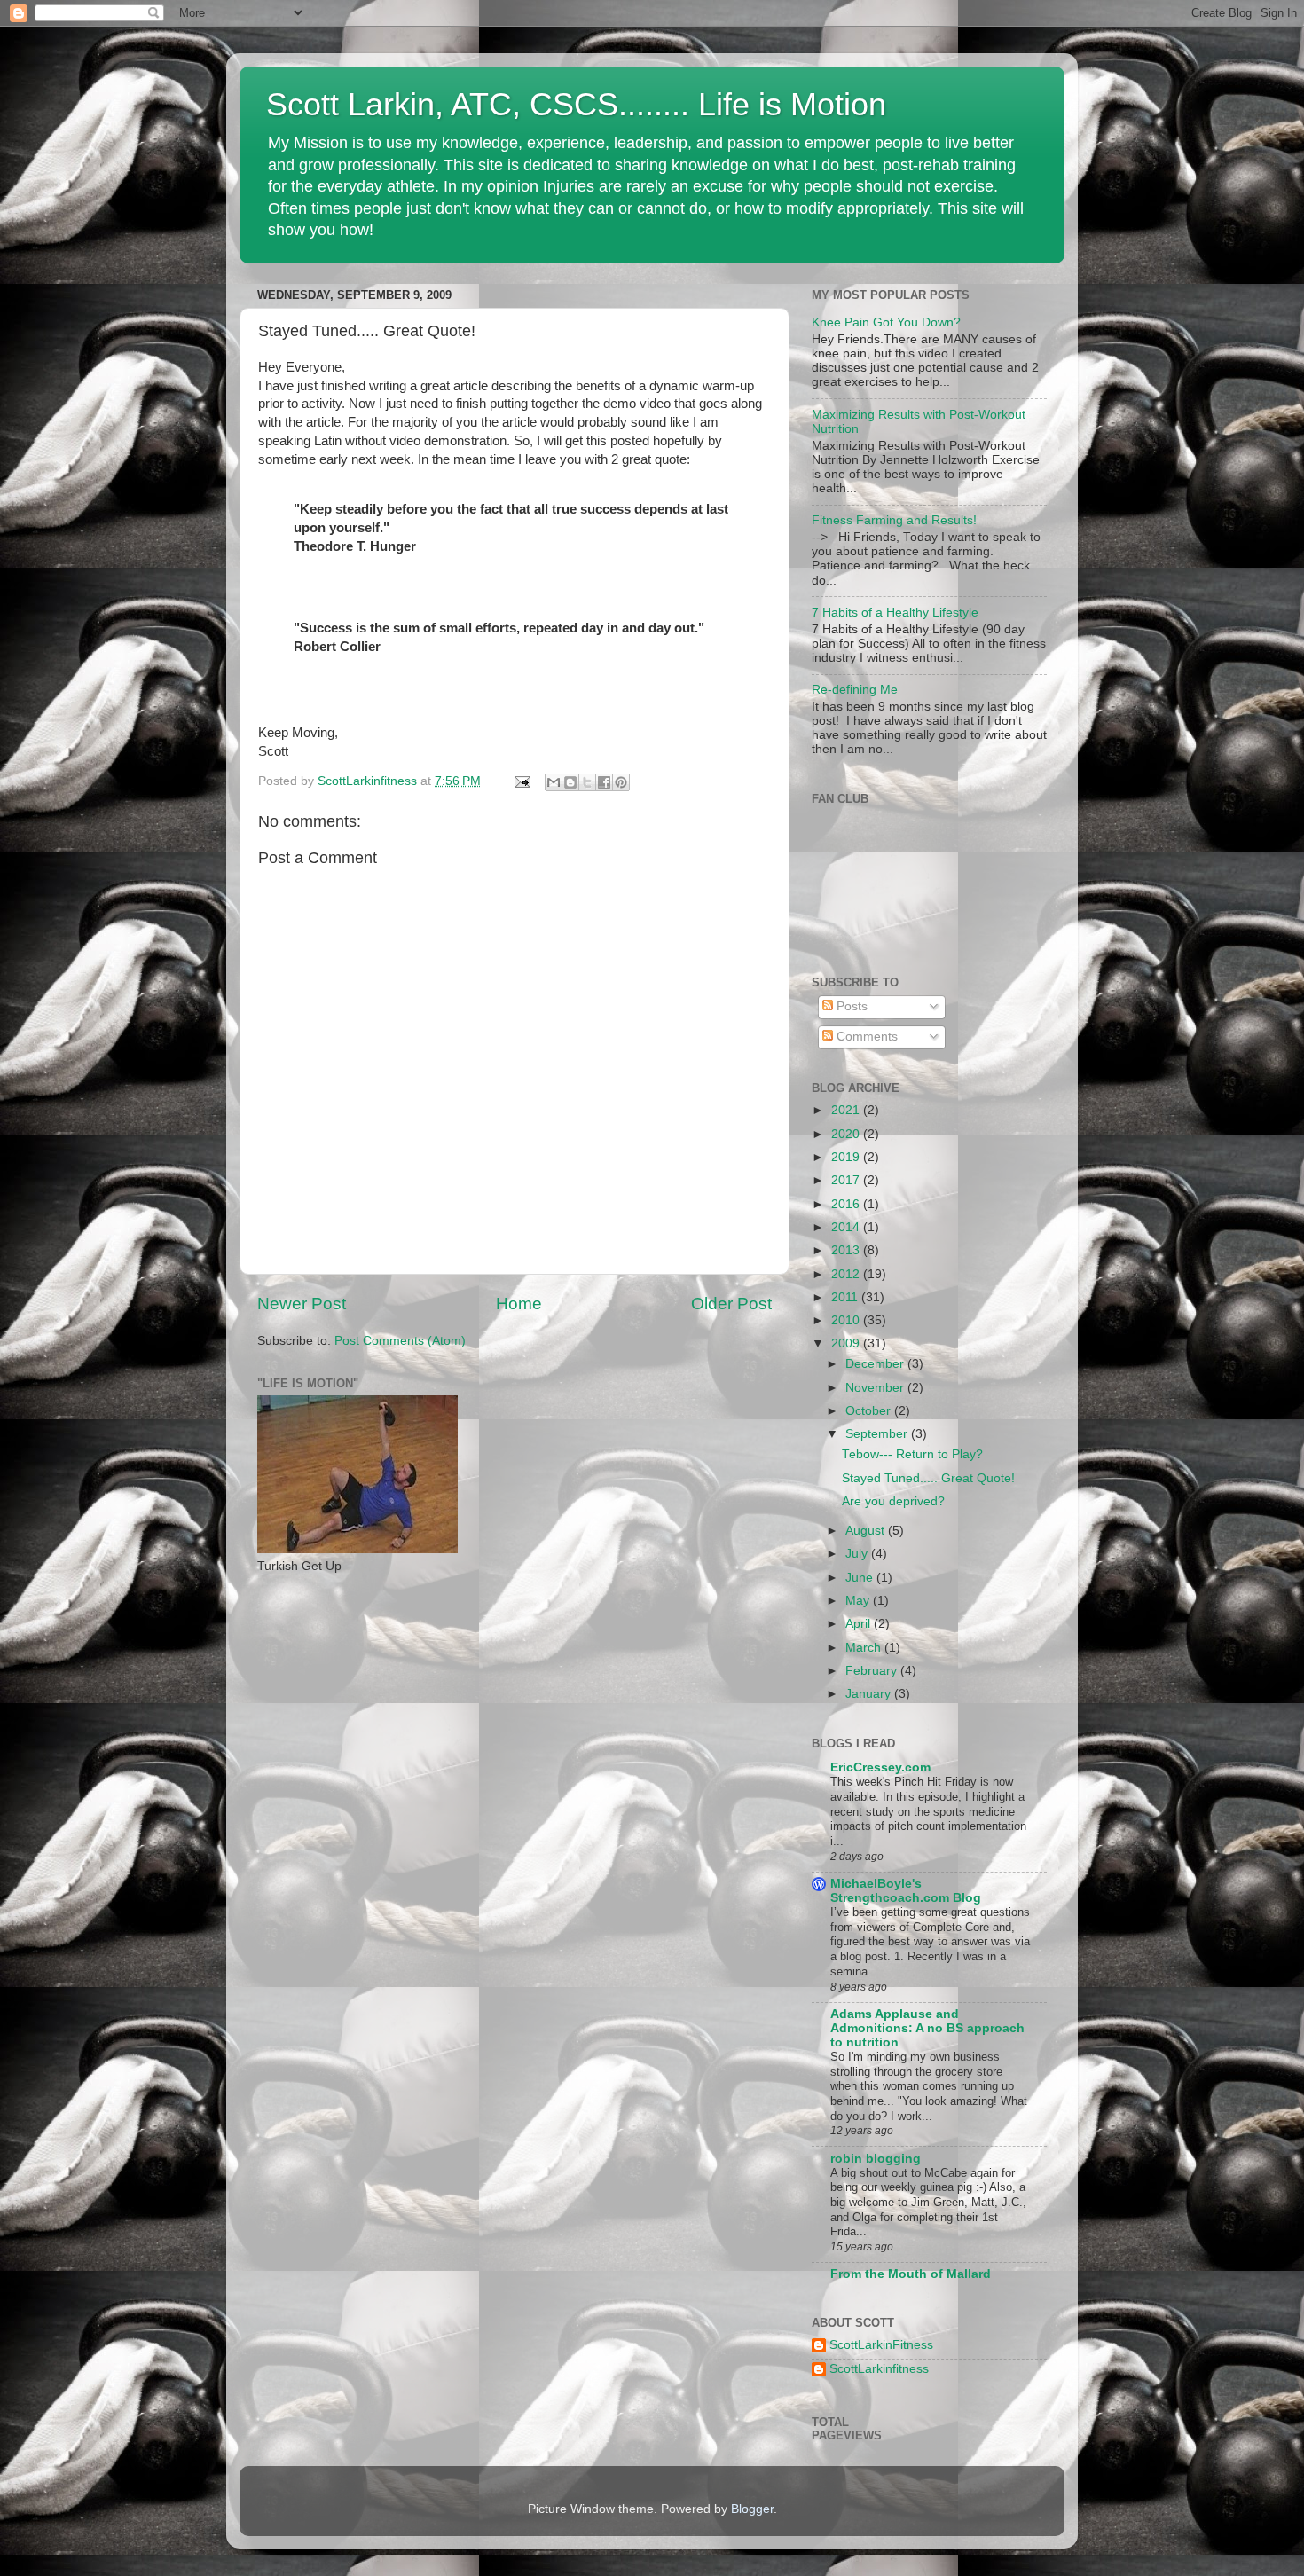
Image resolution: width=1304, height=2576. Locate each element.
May (859, 1601)
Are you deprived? (893, 1501)
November (876, 1388)
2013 (847, 1250)
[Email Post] (521, 781)
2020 (847, 1134)
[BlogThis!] (570, 782)
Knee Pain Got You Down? (886, 322)
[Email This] (554, 782)
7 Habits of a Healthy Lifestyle (895, 613)
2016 (847, 1204)
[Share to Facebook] (604, 782)
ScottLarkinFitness (881, 2345)
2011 (846, 1297)
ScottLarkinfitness (879, 2369)
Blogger (752, 2509)
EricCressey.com (880, 1767)
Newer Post (302, 1304)
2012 (847, 1274)
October (870, 1411)
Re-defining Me (855, 690)
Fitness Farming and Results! (894, 520)
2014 (847, 1227)
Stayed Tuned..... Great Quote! (928, 1478)
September (878, 1434)
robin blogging (876, 2159)
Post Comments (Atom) (400, 1341)
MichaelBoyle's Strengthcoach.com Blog (906, 1891)
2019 (847, 1157)
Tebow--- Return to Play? (912, 1454)
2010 (847, 1320)
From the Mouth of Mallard (911, 2274)
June (861, 1578)
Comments (865, 1037)
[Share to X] (587, 782)
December (876, 1364)
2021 (847, 1110)
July (858, 1554)
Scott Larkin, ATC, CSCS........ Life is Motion (576, 104)
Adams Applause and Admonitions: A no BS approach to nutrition (927, 2028)
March (865, 1648)
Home (519, 1304)
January (870, 1694)
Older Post (731, 1304)
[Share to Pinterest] (621, 782)
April (860, 1624)
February (873, 1671)
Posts (850, 1006)
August (867, 1531)
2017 (847, 1180)
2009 (847, 1343)
